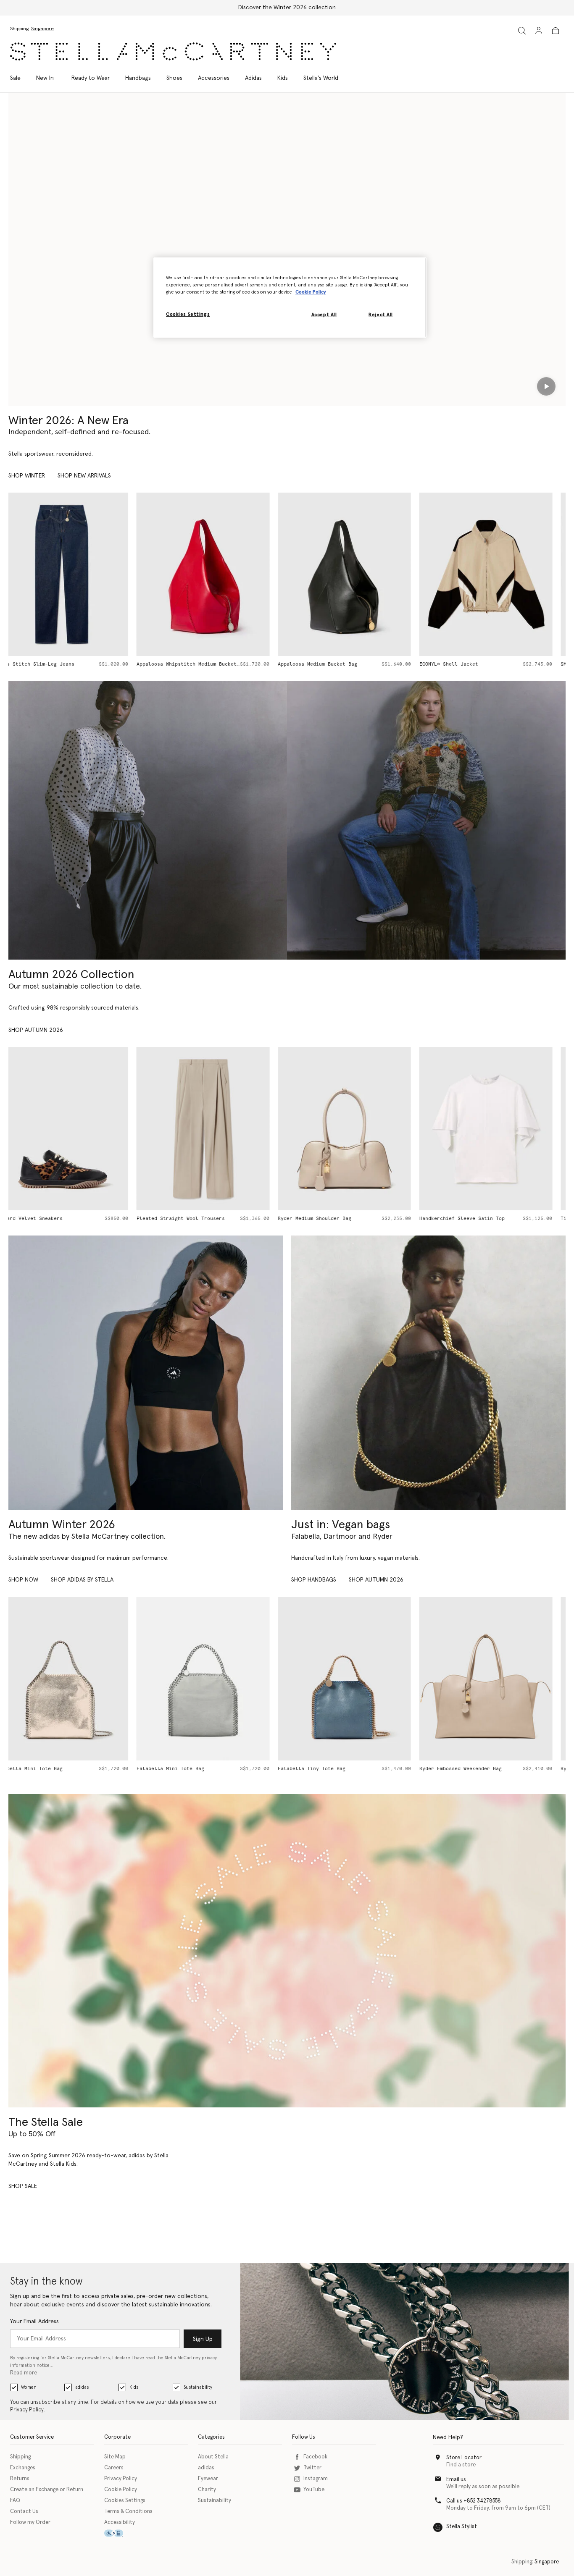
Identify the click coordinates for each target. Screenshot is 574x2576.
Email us (456, 2480)
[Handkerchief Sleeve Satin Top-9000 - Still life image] (358, 1129)
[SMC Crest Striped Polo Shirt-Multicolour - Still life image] (499, 574)
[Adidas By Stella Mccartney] (146, 1373)
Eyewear (208, 2479)
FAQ (15, 2501)
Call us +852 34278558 (474, 2501)
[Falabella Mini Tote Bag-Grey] (75, 1679)
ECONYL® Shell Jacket (321, 664)
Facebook (315, 2457)
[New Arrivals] (428, 1373)
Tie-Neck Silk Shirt (461, 1218)
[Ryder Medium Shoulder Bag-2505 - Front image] (217, 1129)
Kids (134, 2387)
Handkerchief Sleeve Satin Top (334, 1218)
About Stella (213, 2457)
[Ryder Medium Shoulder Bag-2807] (499, 1679)
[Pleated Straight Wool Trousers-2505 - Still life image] (75, 1129)
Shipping (20, 2457)
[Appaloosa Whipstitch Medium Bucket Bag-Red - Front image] (75, 574)
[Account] (539, 30)
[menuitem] (45, 78)
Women (29, 2387)
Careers (114, 2468)
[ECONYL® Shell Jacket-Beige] (358, 574)
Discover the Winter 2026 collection (287, 8)
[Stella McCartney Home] (173, 51)
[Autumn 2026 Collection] (148, 820)
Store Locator (464, 2458)
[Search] (522, 30)
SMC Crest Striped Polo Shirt (474, 664)
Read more (24, 2373)
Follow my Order (30, 2522)
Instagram (316, 2479)
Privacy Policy (27, 2410)
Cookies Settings (125, 2501)
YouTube (314, 2490)
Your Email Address (34, 2322)
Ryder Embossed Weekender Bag (332, 1769)
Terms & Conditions (128, 2512)
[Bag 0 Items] (556, 31)
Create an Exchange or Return (47, 2490)
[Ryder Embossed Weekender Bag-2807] (358, 1679)
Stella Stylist (462, 2527)
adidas (82, 2387)
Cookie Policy (121, 2490)
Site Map (115, 2457)
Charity (207, 2490)
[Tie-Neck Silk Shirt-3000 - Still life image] (499, 1129)
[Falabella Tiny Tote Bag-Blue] (217, 1679)
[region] (290, 297)
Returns (20, 2479)
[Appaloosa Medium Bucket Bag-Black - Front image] (217, 574)
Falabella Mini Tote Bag (42, 1769)
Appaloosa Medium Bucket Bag (190, 664)
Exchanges (23, 2468)
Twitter (312, 2468)
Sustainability (198, 2387)
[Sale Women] (287, 1951)
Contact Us (24, 2512)
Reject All (381, 315)
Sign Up (203, 2339)
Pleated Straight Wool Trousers (53, 1218)
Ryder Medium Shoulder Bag (187, 1218)
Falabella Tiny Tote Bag (184, 1769)
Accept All (324, 315)
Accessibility (120, 2522)
